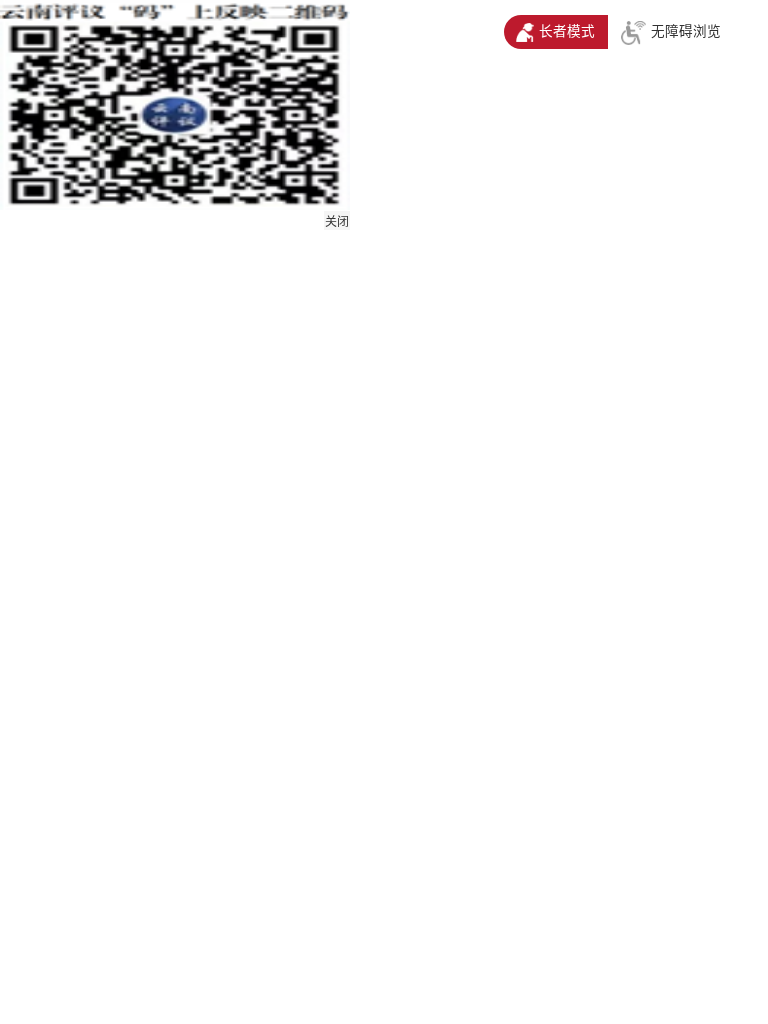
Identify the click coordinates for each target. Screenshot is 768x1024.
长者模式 (567, 31)
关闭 (337, 222)
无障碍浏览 (686, 31)
